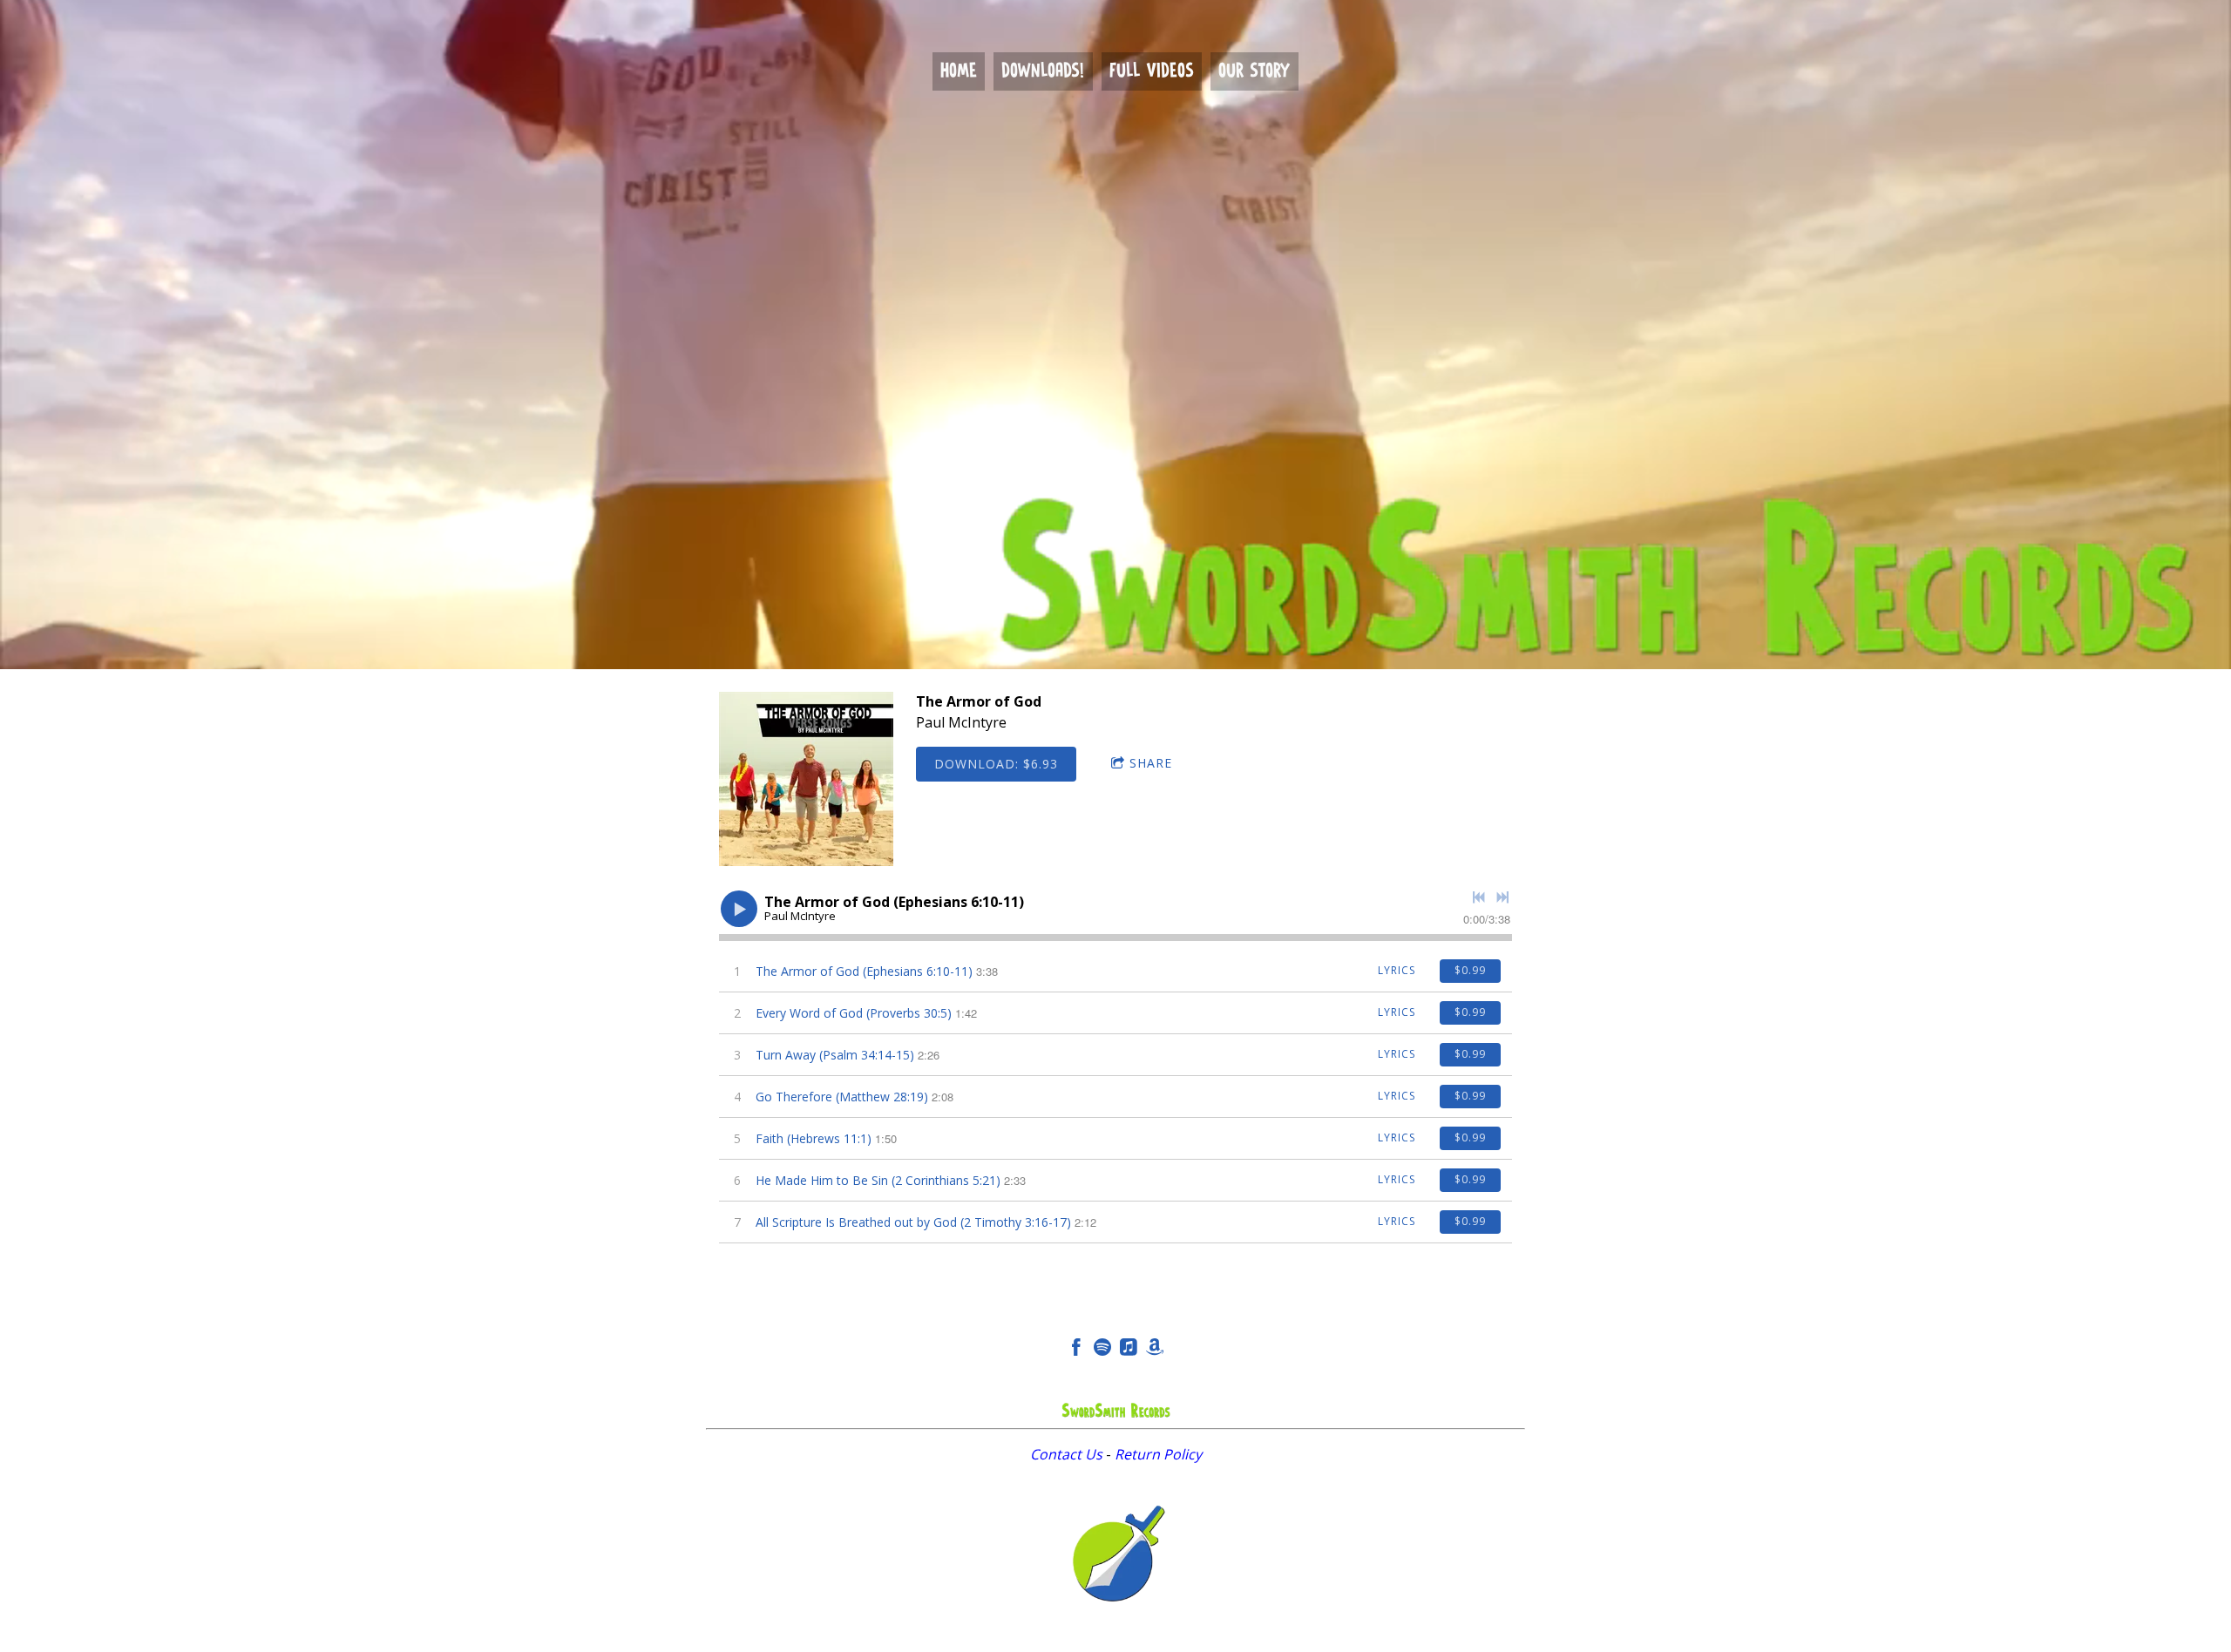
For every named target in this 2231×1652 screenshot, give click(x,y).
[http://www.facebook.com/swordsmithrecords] (1076, 1350)
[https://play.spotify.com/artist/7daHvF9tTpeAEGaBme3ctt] (1102, 1350)
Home (959, 71)
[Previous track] (1479, 897)
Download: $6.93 (996, 764)
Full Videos (1152, 71)
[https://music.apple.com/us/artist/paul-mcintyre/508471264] (1129, 1350)
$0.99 (1470, 970)
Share (1151, 763)
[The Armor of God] (806, 779)
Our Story (1255, 71)
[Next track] (1502, 897)
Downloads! (1043, 71)
